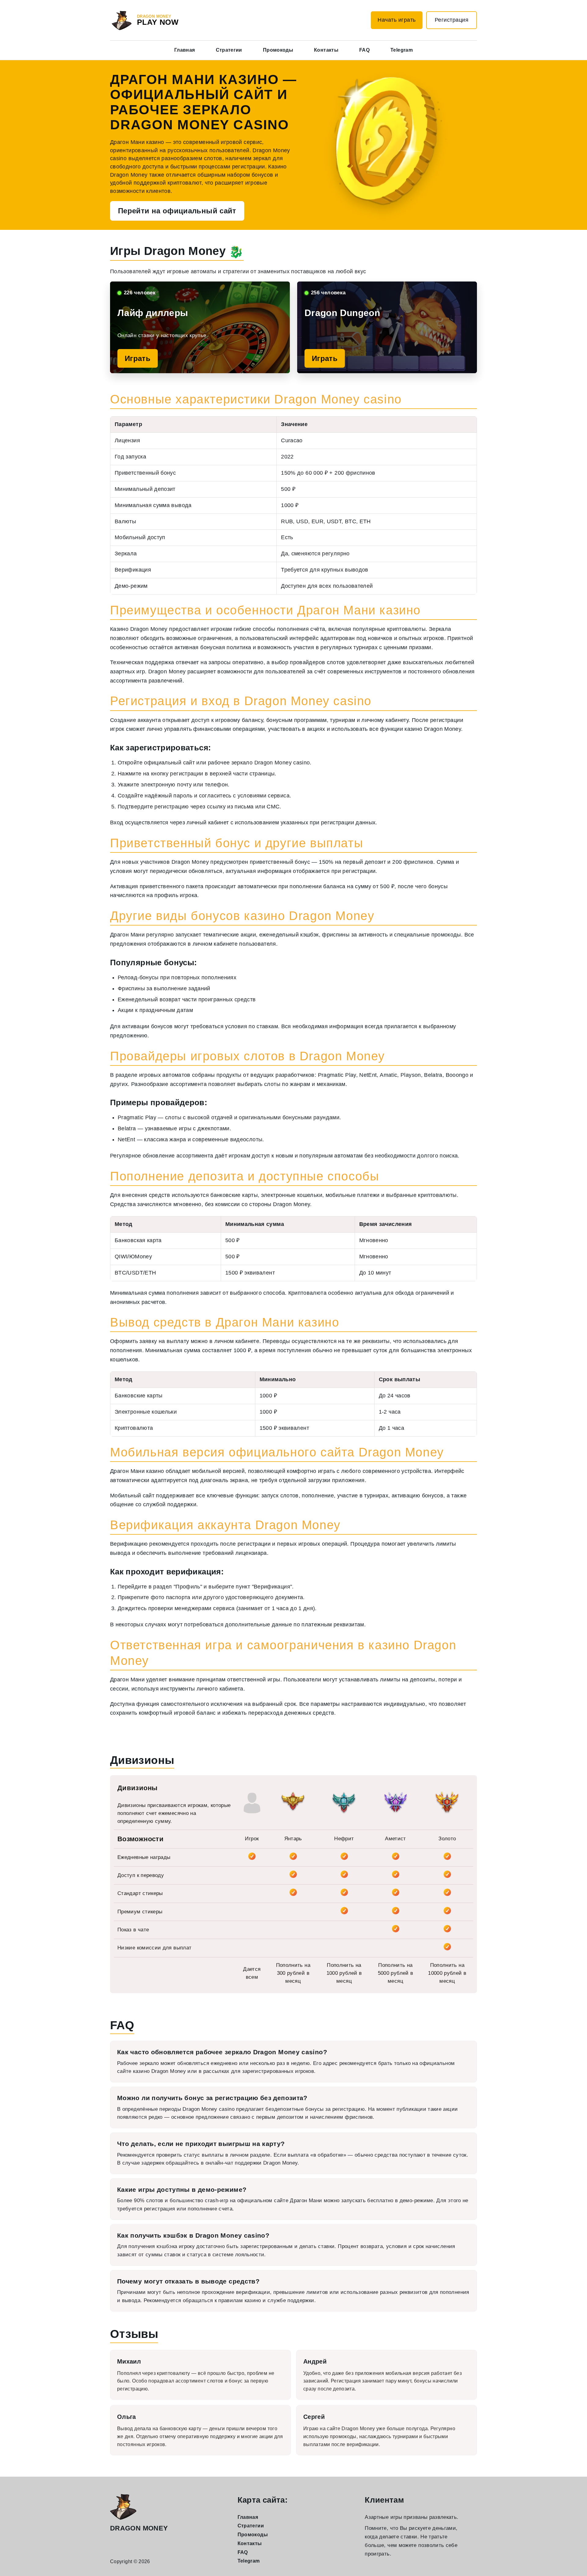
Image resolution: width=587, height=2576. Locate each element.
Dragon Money (139, 2528)
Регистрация (452, 20)
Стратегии (229, 50)
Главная (185, 50)
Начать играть (397, 20)
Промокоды (278, 50)
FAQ (364, 50)
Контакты (326, 50)
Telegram (402, 50)
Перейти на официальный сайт (177, 211)
